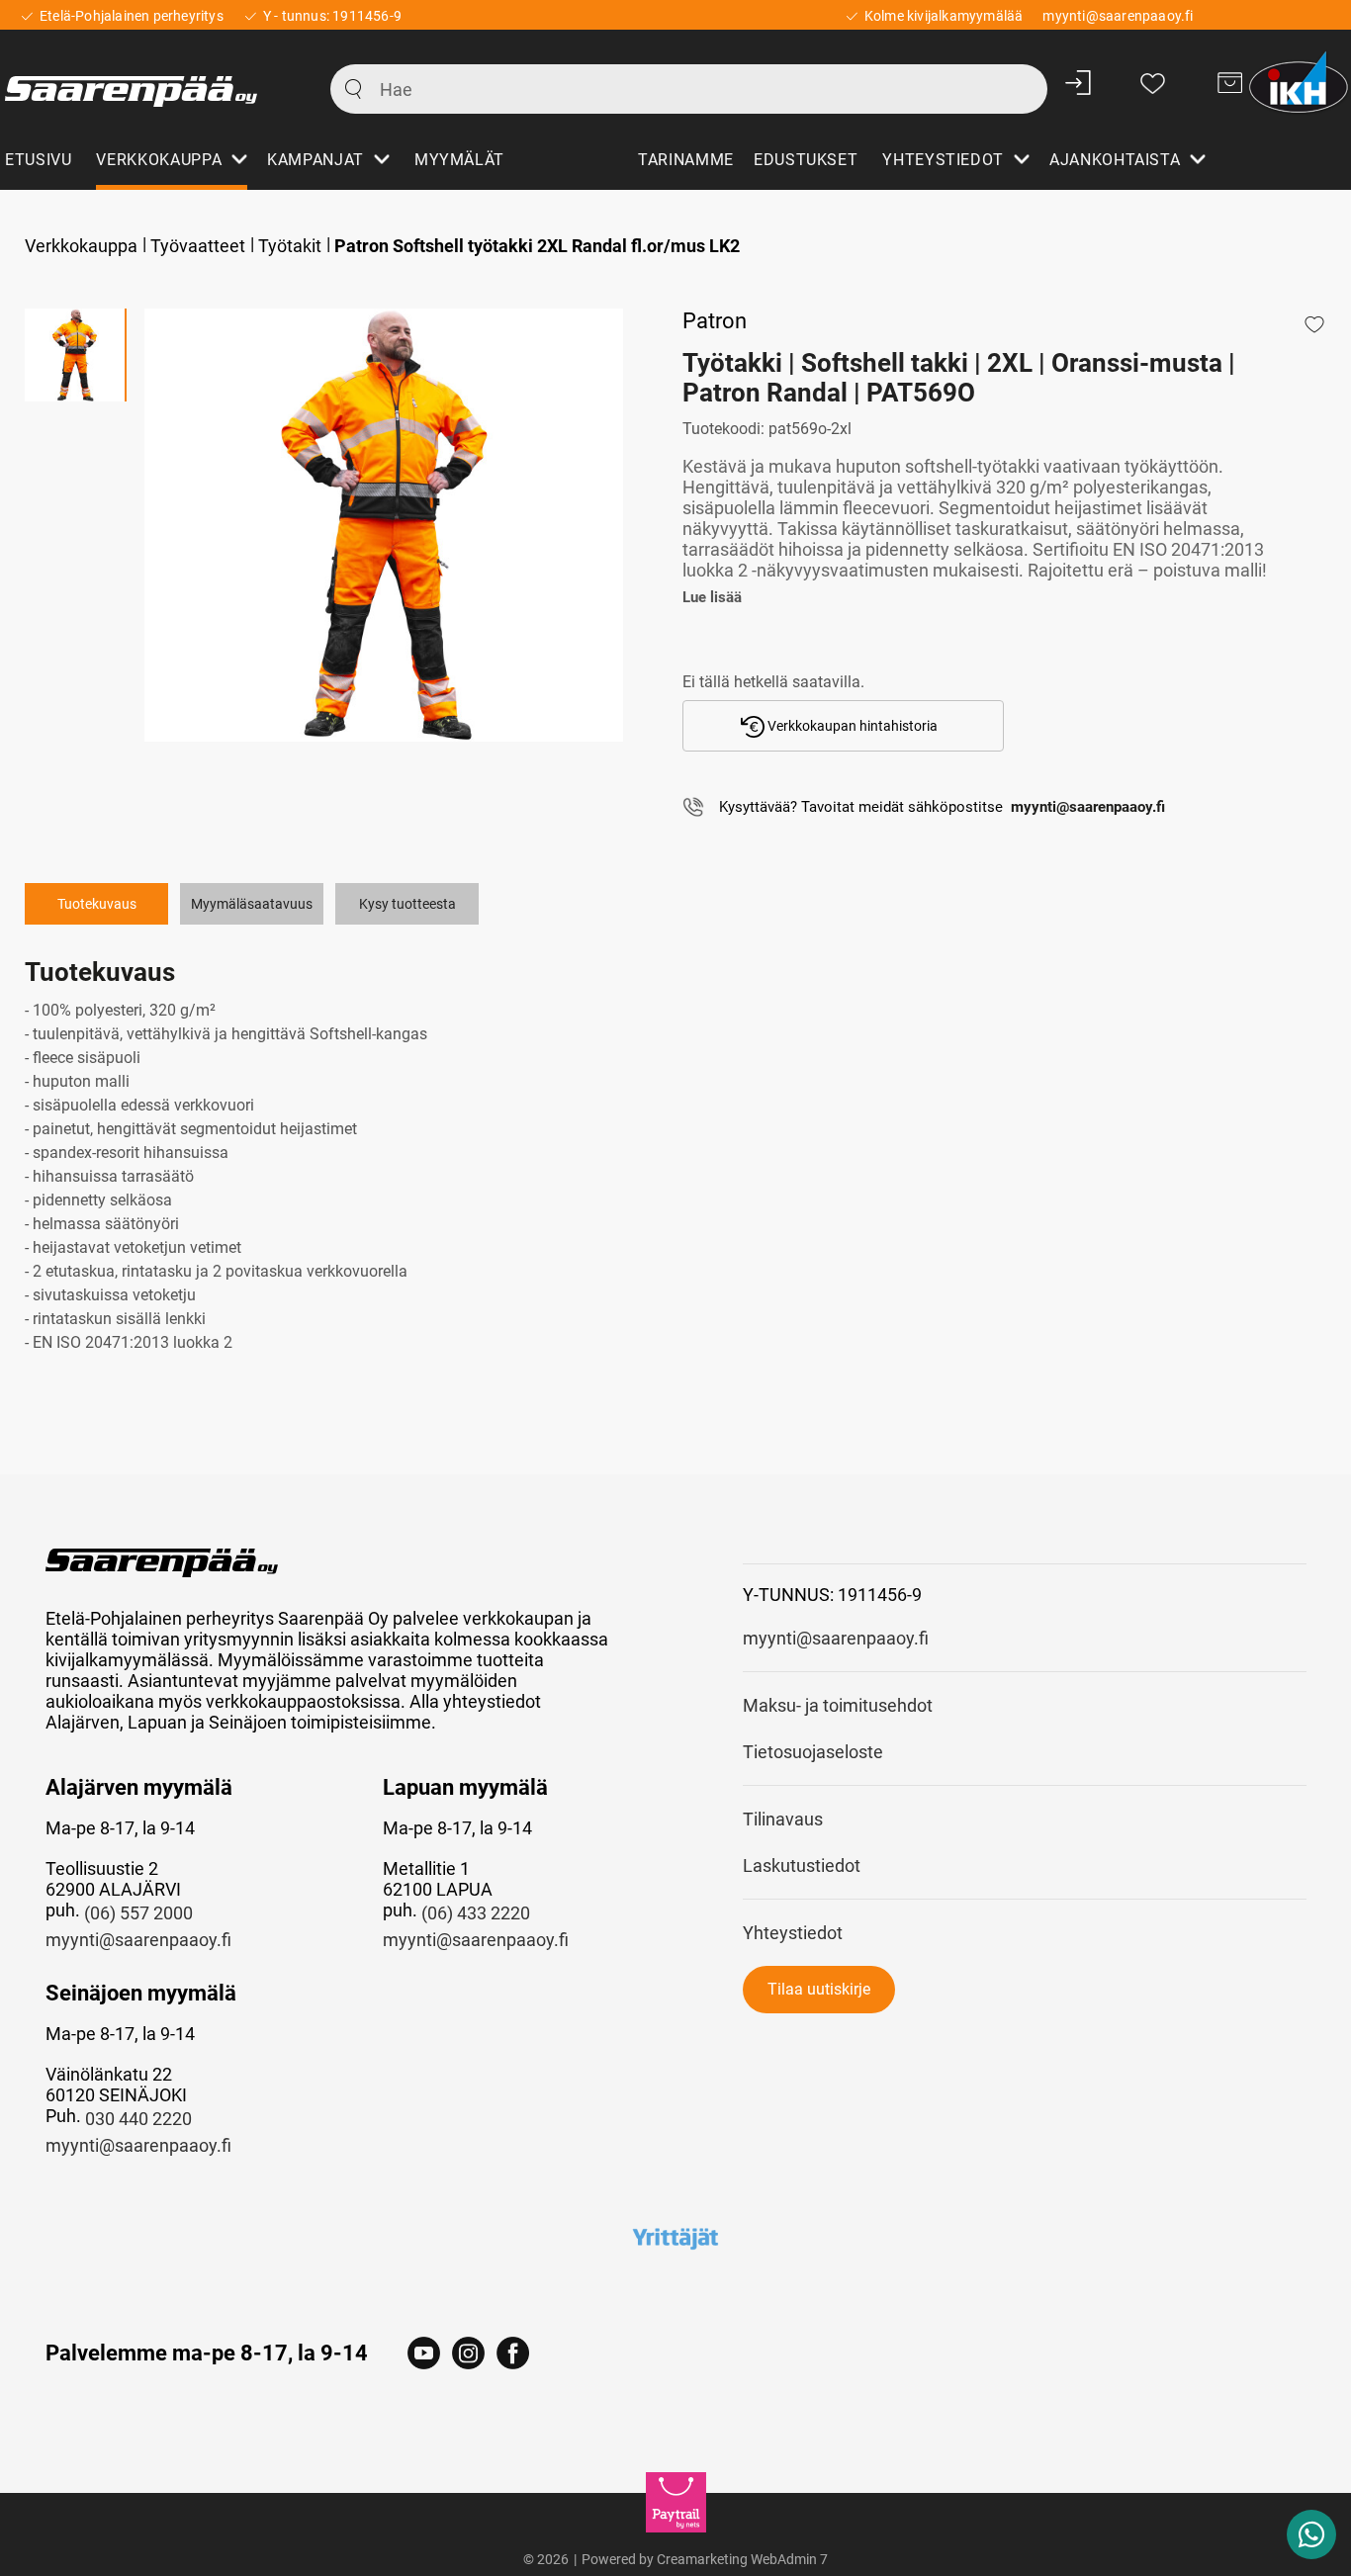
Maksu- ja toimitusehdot (838, 1705)
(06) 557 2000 (138, 1913)
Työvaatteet (198, 246)
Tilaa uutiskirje (819, 1989)
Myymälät (459, 160)
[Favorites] (1153, 82)
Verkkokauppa (81, 246)
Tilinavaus (783, 1819)
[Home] (145, 82)
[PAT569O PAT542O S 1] (384, 525)
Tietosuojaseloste (813, 1752)
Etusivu (38, 160)
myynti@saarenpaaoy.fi (138, 1940)
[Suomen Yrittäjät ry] (676, 2238)
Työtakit (290, 246)
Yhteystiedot (793, 1933)
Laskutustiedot (802, 1865)
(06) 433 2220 (476, 1913)
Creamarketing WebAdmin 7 (742, 2559)
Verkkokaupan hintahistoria (851, 726)
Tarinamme (686, 160)
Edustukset (806, 160)
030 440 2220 (138, 2119)
